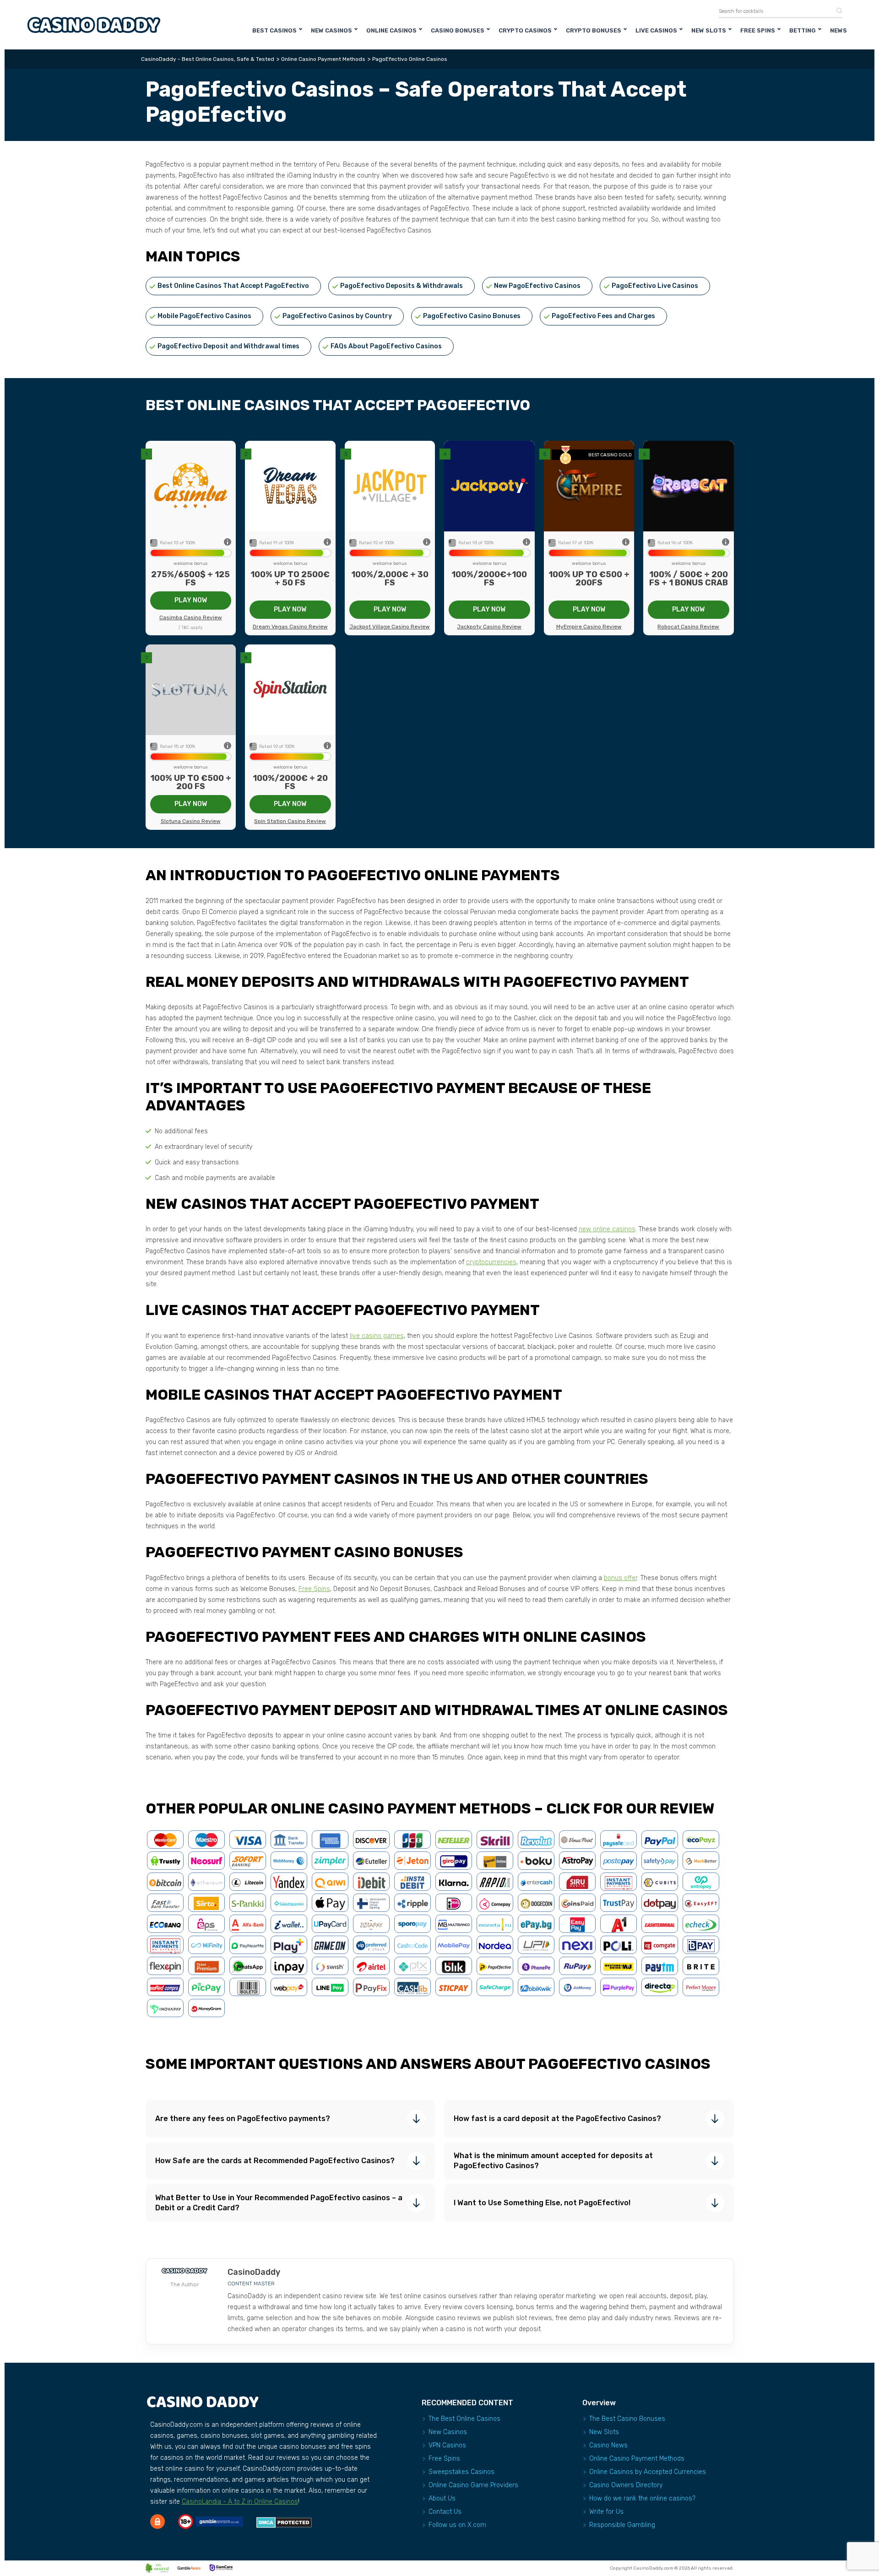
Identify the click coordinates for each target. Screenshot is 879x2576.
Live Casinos (656, 30)
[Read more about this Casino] (191, 486)
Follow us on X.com (457, 2525)
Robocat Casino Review (688, 627)
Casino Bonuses (458, 30)
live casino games (377, 1336)
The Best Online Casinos (464, 2419)
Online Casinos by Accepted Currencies (648, 2472)
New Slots (709, 30)
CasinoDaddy (254, 2272)
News (838, 30)
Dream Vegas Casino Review (290, 627)
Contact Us (445, 2512)
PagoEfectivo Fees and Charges (603, 316)
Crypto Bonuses (594, 30)
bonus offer (621, 1578)
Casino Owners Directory (626, 2485)
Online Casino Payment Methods (637, 2459)
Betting (803, 30)
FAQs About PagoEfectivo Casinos (386, 346)
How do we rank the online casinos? (642, 2498)
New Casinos (331, 30)
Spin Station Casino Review (290, 821)
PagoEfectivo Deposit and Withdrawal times (228, 346)
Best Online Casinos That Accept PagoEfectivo (233, 286)
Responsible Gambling (622, 2525)
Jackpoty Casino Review (489, 627)
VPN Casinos (447, 2445)
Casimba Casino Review (191, 617)
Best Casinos (274, 30)
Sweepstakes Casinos (461, 2472)
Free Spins (758, 30)
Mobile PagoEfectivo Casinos (204, 316)
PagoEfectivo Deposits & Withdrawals (402, 286)
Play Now (191, 600)
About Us (442, 2498)
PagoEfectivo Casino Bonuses (472, 316)
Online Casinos (391, 30)
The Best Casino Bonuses (627, 2419)
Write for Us (606, 2512)
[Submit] (836, 11)
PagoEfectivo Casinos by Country (337, 316)
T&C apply (192, 628)
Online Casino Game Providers (473, 2485)
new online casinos (607, 1229)
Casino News (608, 2445)
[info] (228, 543)
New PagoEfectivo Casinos (537, 286)
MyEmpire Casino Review (589, 627)
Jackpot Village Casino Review (390, 627)
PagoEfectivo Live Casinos (655, 286)
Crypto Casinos (525, 30)
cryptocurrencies (491, 1262)
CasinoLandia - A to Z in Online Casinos (240, 2502)
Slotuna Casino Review (191, 821)
